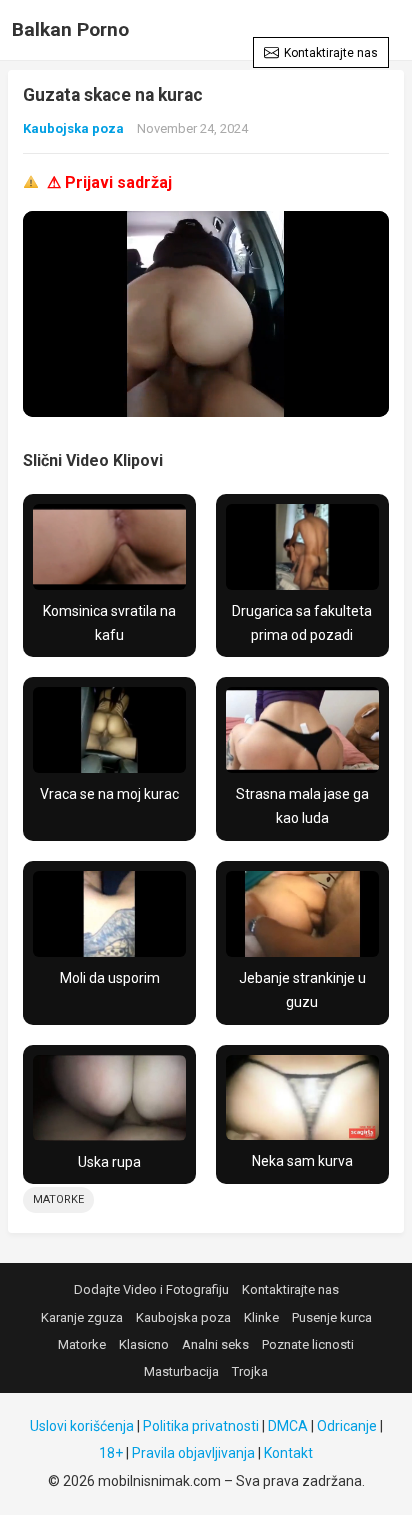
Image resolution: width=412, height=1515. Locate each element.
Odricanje (347, 1426)
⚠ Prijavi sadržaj (109, 182)
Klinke (261, 1317)
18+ (111, 1453)
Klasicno (144, 1344)
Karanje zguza (82, 1317)
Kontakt (288, 1453)
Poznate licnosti (308, 1344)
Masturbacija (181, 1371)
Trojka (250, 1371)
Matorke (58, 1199)
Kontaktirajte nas (331, 53)
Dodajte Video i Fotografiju (151, 1289)
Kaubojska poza (73, 128)
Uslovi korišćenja (82, 1426)
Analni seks (215, 1344)
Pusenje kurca (332, 1317)
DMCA (288, 1426)
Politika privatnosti (201, 1426)
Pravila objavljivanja (193, 1453)
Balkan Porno (70, 29)
